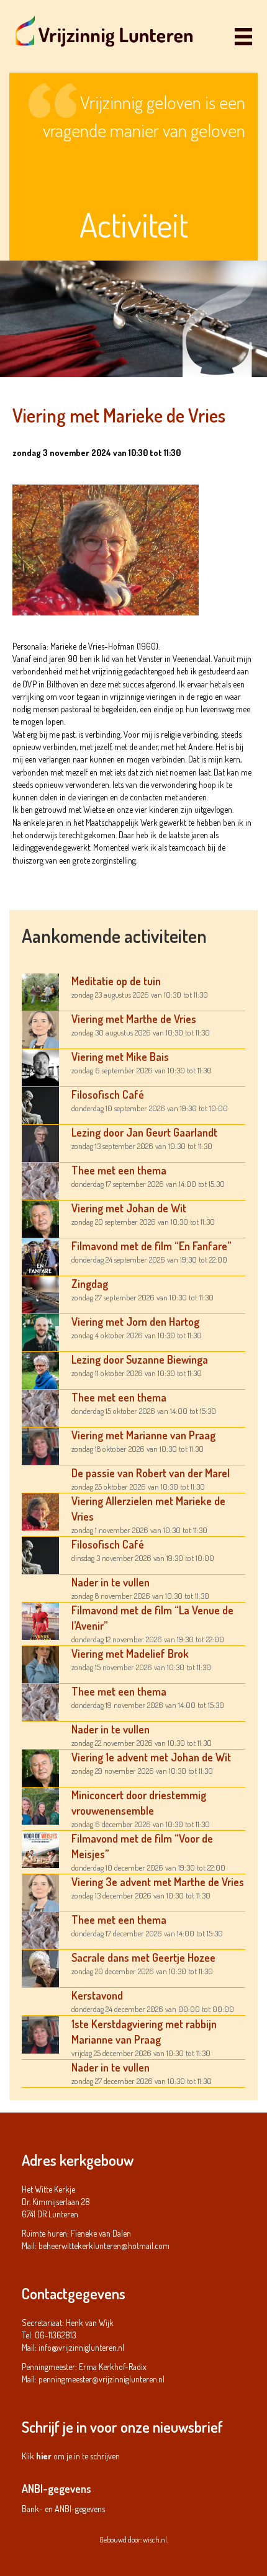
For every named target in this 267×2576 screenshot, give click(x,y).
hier (44, 2456)
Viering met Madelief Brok (130, 1653)
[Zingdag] (40, 1293)
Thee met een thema (119, 1170)
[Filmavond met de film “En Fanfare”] (40, 1255)
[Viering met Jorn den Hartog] (40, 1331)
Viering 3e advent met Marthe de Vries (158, 1882)
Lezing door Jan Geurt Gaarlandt (144, 1132)
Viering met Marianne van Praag (143, 1435)
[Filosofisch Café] (40, 1104)
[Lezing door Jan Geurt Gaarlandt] (40, 1142)
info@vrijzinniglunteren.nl (81, 2347)
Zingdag (90, 1284)
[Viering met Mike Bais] (40, 1066)
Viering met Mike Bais (120, 1057)
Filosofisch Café (108, 1094)
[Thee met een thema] (40, 1180)
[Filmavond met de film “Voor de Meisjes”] (40, 1848)
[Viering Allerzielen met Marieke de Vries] (40, 1510)
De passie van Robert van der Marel (151, 1473)
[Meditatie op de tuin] (40, 991)
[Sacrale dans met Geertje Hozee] (40, 1967)
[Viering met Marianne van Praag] (40, 1445)
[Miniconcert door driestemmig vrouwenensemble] (40, 1805)
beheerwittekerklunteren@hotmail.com (104, 2246)
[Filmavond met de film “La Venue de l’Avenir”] (40, 1620)
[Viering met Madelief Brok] (40, 1663)
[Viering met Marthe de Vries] (40, 1028)
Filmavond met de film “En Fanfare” (152, 1246)
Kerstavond (97, 1995)
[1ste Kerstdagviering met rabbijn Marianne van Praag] (40, 2033)
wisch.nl (155, 2540)
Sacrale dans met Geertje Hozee (143, 1957)
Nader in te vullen (111, 1582)
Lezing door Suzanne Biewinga (140, 1359)
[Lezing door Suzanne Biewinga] (40, 1369)
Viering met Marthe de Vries (134, 1019)
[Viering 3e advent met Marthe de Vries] (40, 1891)
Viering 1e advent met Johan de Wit (151, 1757)
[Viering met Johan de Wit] (40, 1218)
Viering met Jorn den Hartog (135, 1322)
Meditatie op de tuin (116, 981)
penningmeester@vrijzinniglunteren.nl (102, 2379)
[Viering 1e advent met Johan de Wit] (40, 1767)
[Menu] (243, 36)
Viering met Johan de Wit (129, 1208)
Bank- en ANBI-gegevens (63, 2509)
